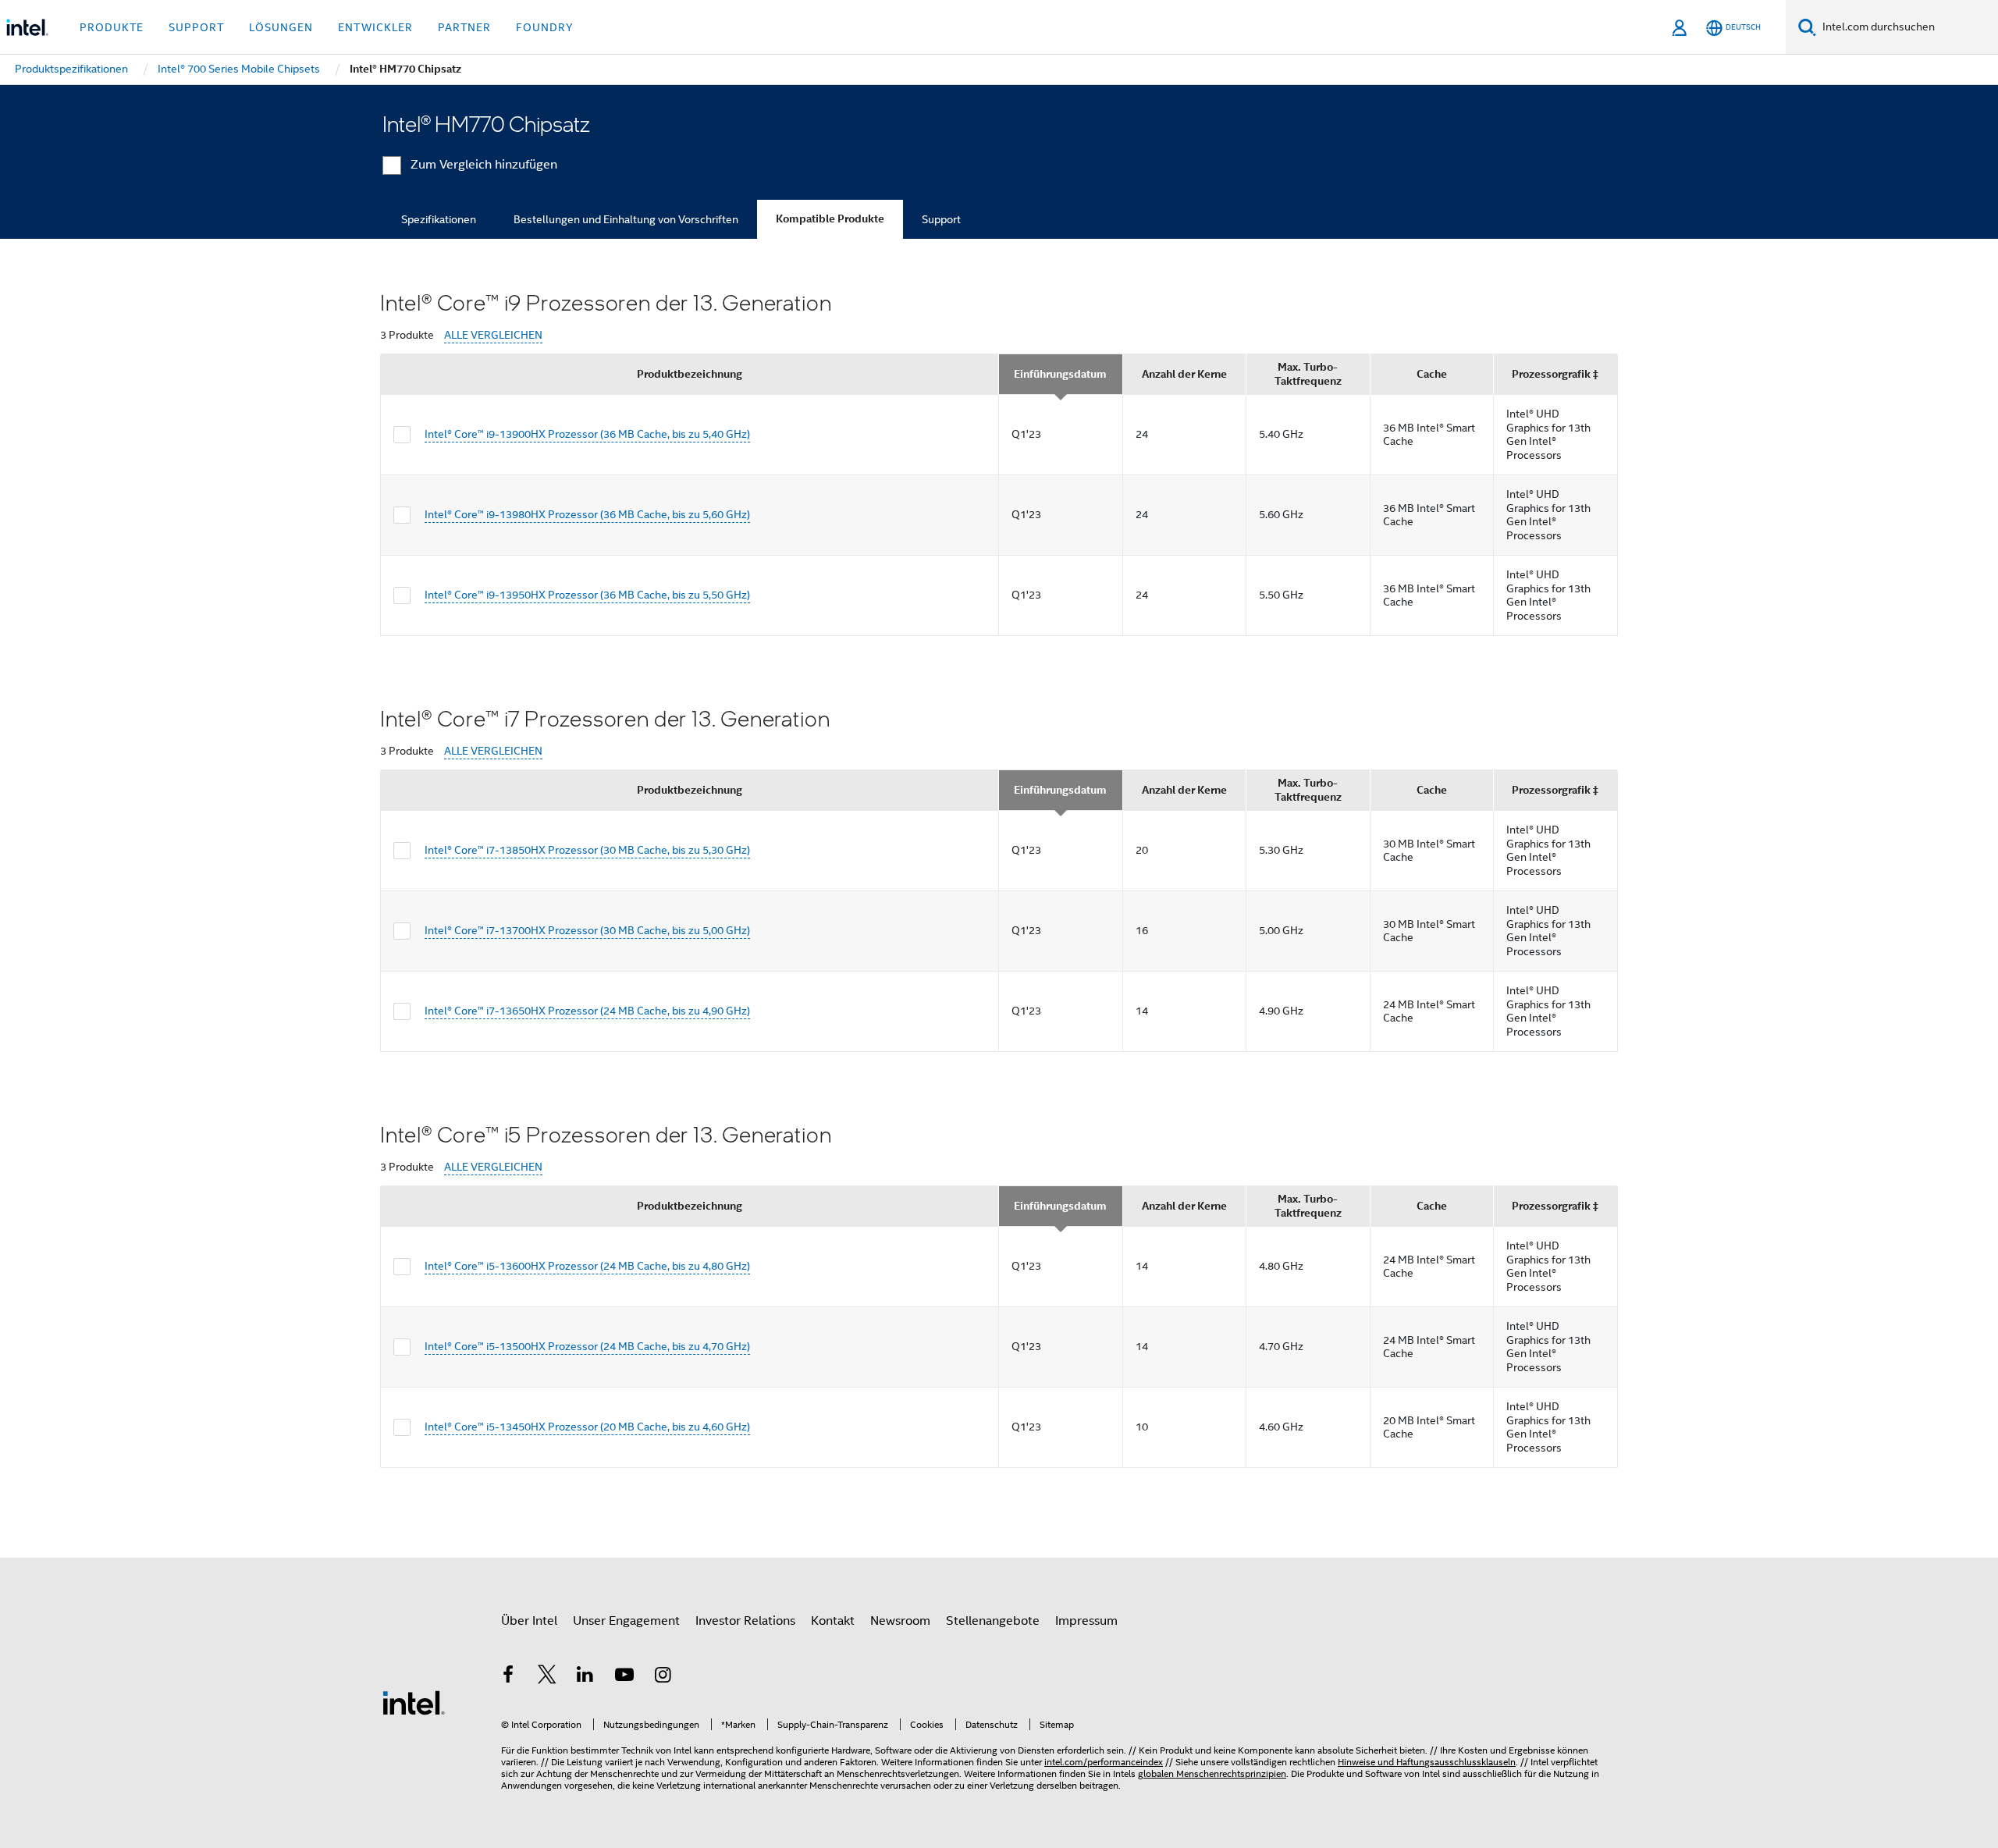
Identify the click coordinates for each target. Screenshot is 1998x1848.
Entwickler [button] (375, 27)
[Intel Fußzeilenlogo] (414, 1702)
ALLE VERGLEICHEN (493, 335)
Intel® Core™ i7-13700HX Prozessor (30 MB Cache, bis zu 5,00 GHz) (587, 930)
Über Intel (529, 1621)
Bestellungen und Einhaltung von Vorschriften (626, 219)
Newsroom (900, 1621)
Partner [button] (464, 27)
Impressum (1086, 1621)
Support (941, 219)
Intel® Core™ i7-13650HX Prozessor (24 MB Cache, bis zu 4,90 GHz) (587, 1011)
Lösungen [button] (281, 27)
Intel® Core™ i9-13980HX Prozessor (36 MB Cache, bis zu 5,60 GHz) (587, 514)
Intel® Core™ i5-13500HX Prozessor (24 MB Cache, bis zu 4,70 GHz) (587, 1346)
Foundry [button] (545, 27)
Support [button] (196, 27)
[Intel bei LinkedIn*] (585, 1677)
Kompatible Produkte (830, 219)
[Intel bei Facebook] (508, 1677)
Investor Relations (745, 1621)
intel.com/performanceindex (1104, 1762)
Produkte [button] (112, 27)
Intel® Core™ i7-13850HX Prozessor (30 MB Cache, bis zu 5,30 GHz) (587, 850)
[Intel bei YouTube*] (624, 1677)
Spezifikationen (439, 219)
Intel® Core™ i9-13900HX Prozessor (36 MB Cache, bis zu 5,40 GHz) (587, 434)
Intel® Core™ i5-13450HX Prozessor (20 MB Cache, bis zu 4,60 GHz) (587, 1427)
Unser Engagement (626, 1621)
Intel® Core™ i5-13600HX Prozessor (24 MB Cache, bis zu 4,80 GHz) (587, 1266)
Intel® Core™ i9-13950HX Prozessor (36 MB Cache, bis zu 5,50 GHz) (587, 595)
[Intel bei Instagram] (663, 1677)
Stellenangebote (993, 1621)
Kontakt (833, 1621)
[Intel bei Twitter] (547, 1677)
